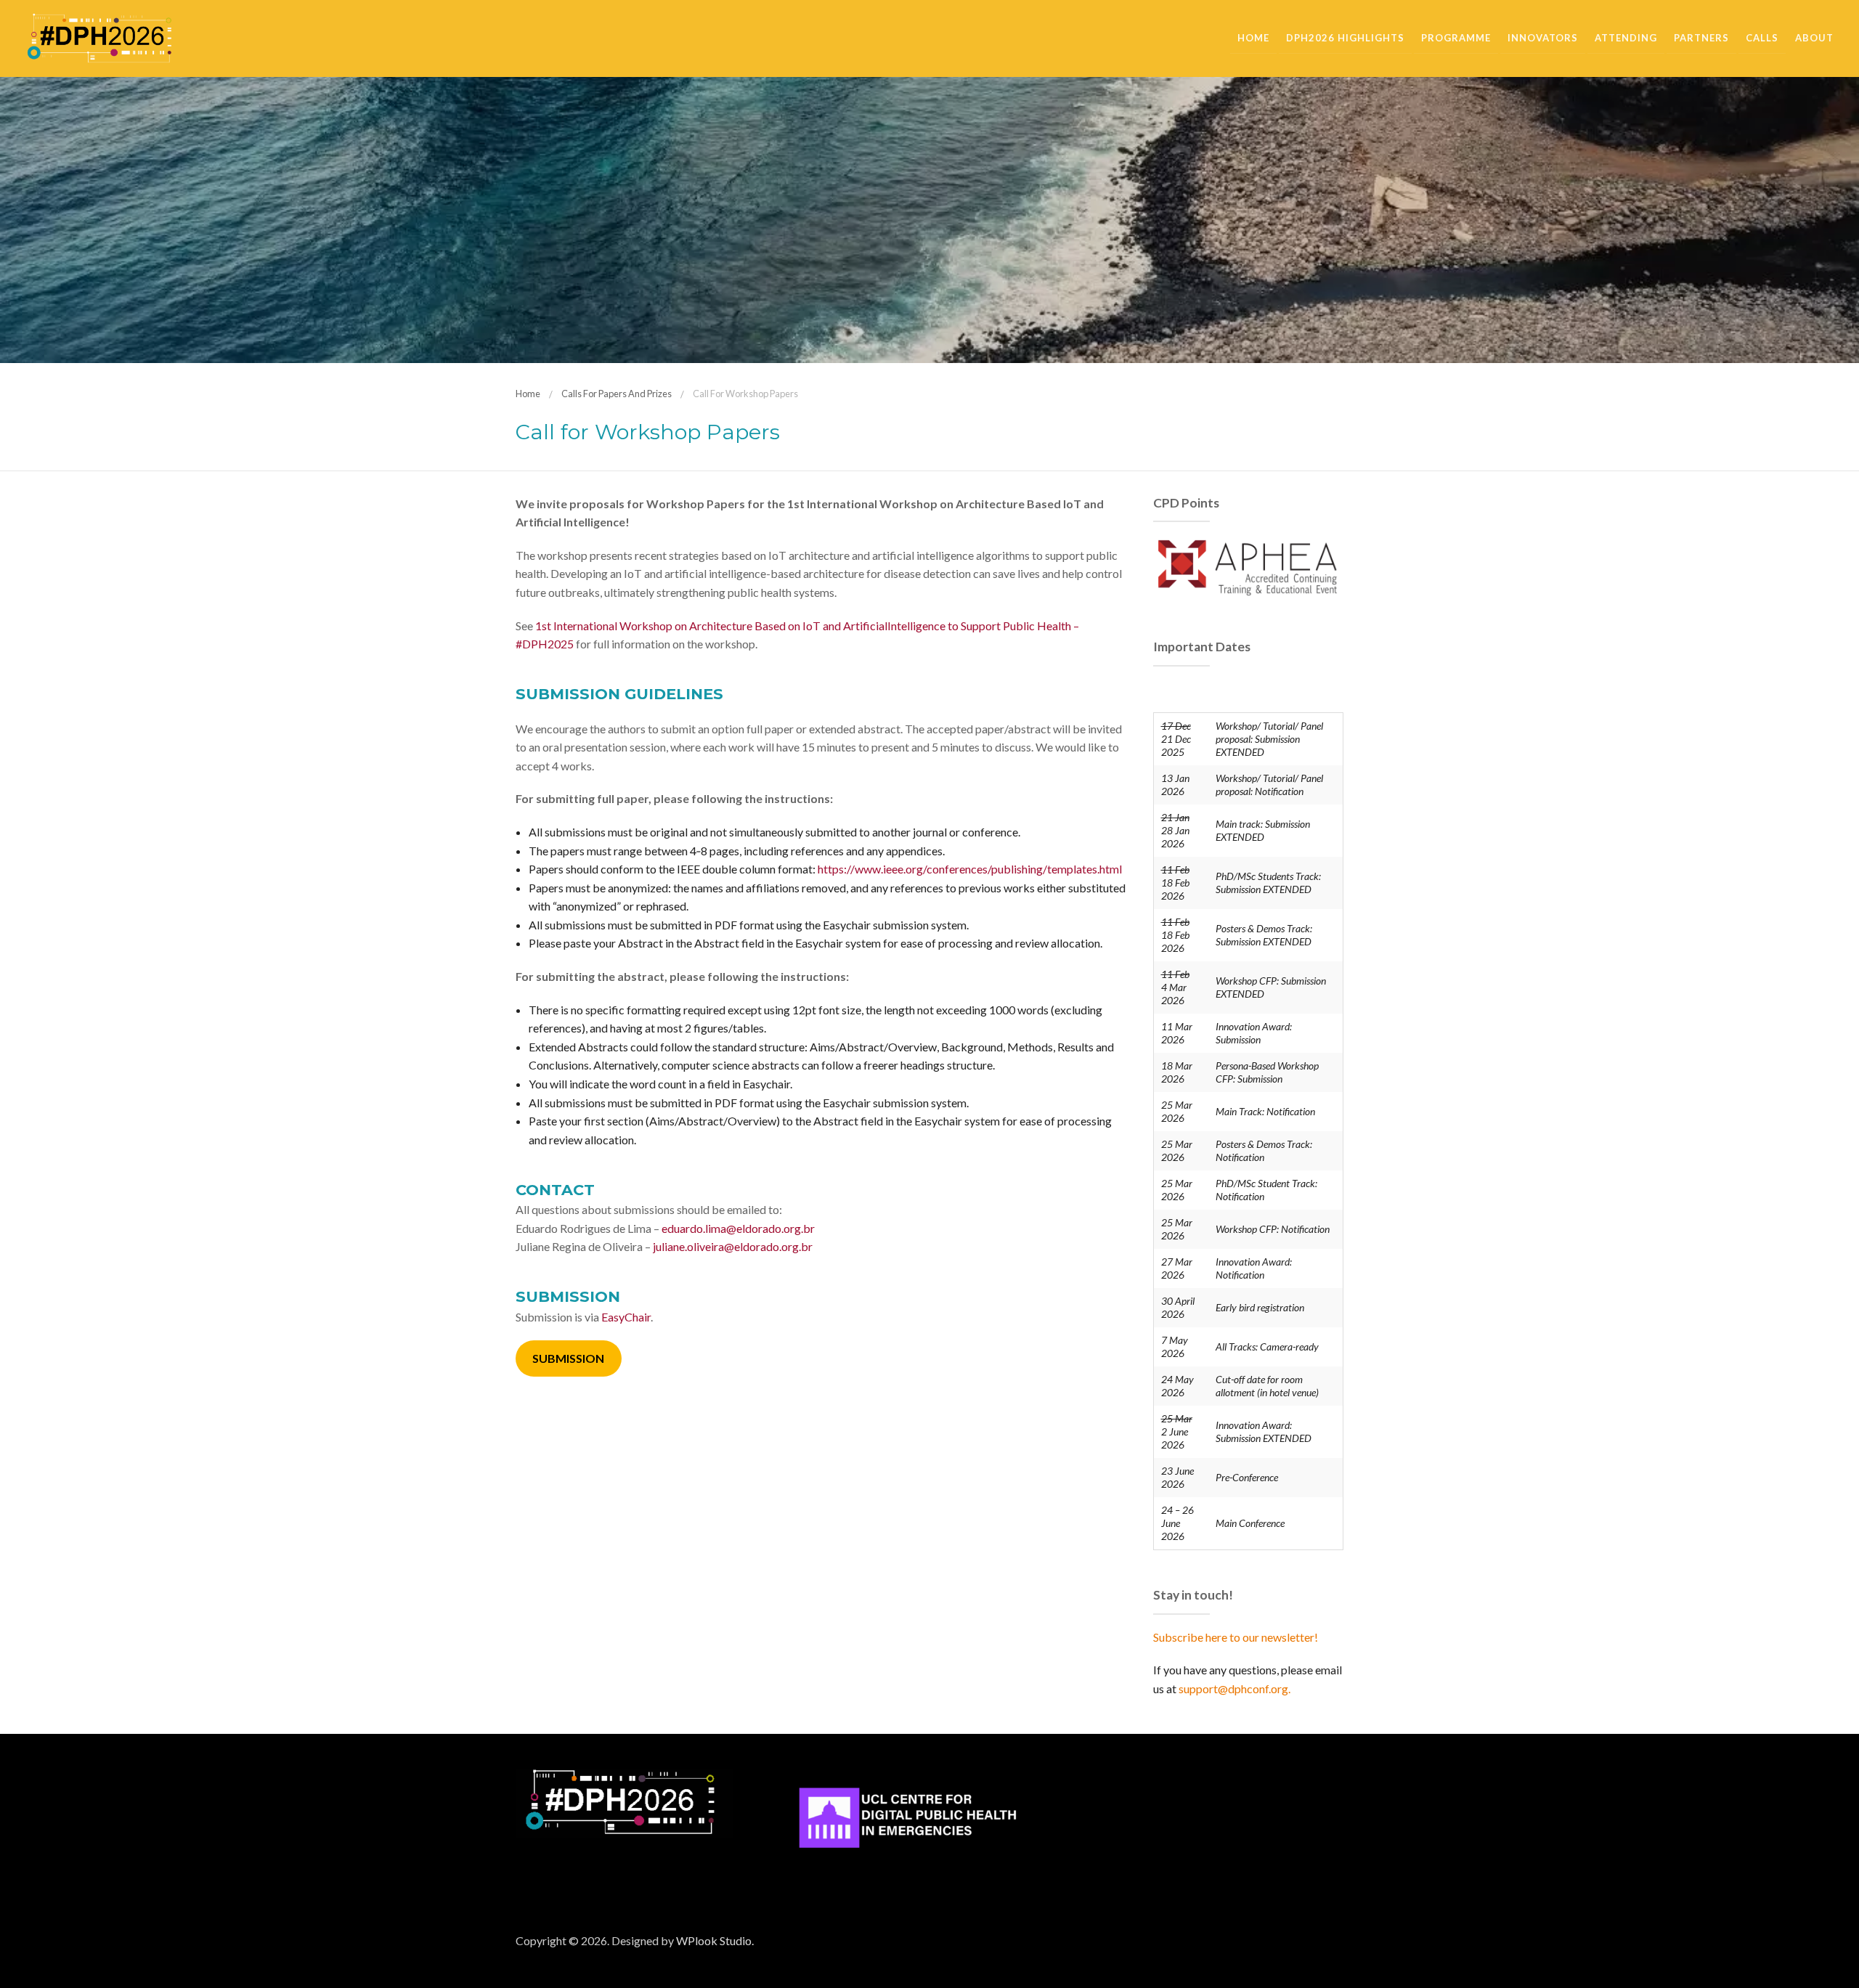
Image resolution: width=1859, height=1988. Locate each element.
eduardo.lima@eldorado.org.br (738, 1228)
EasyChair (626, 1317)
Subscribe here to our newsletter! (1236, 1637)
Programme (1456, 38)
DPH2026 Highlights (1345, 38)
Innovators (1543, 38)
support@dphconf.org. (1234, 1688)
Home (1253, 38)
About (1814, 38)
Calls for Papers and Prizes (617, 394)
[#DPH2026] (99, 37)
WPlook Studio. (715, 1940)
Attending (1626, 38)
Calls (1762, 38)
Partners (1701, 38)
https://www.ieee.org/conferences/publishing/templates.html (970, 869)
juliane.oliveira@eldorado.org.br (733, 1246)
